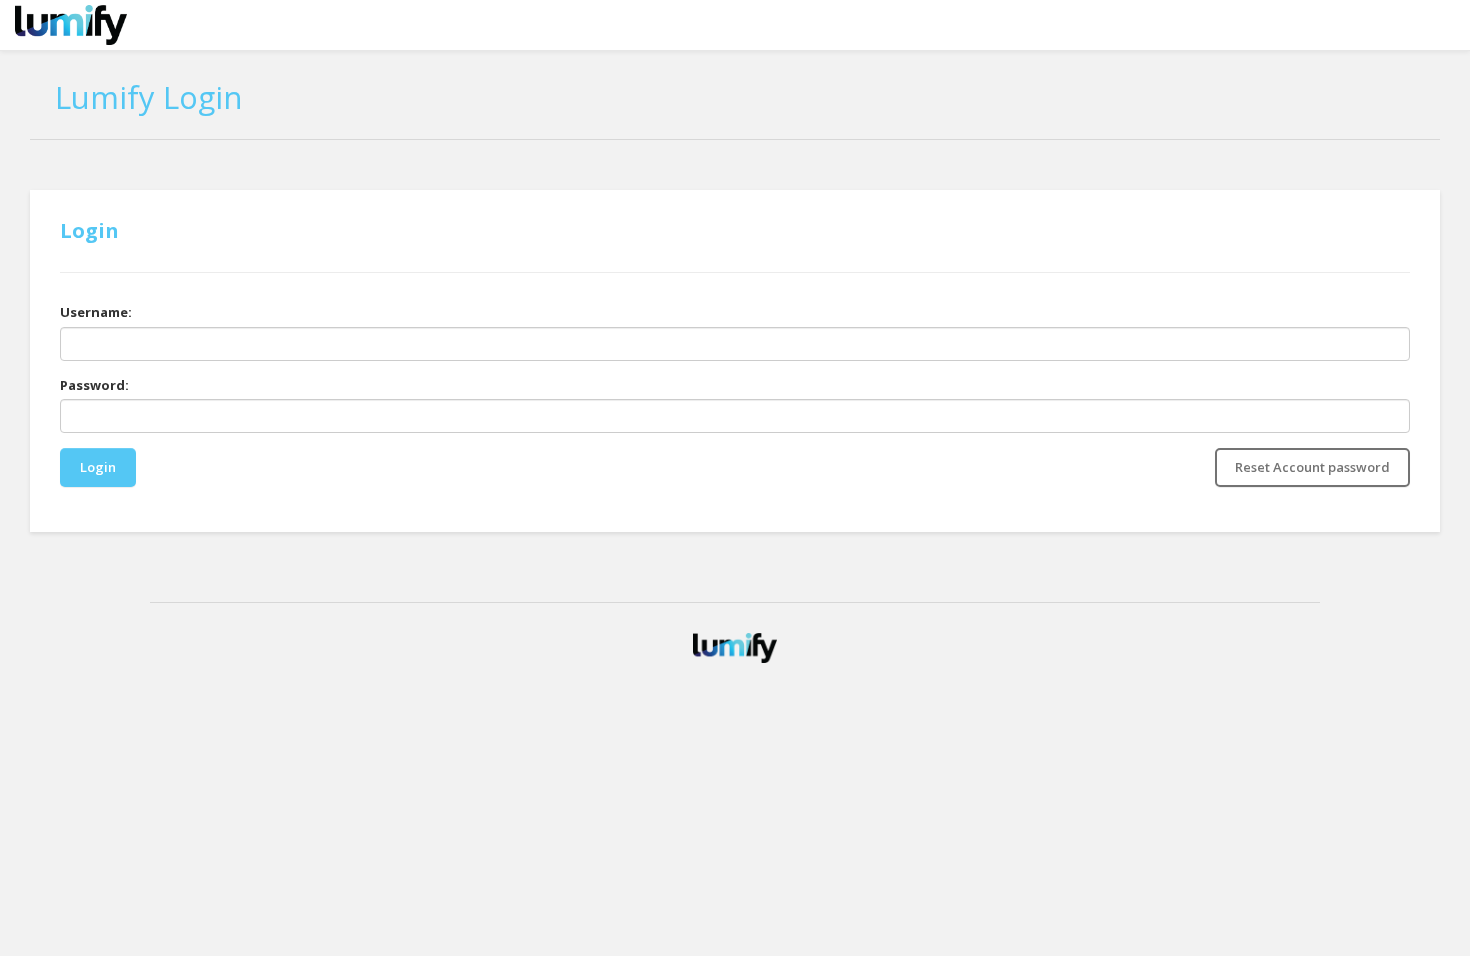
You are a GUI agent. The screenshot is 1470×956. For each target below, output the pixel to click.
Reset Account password (1312, 467)
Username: (96, 312)
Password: (94, 385)
